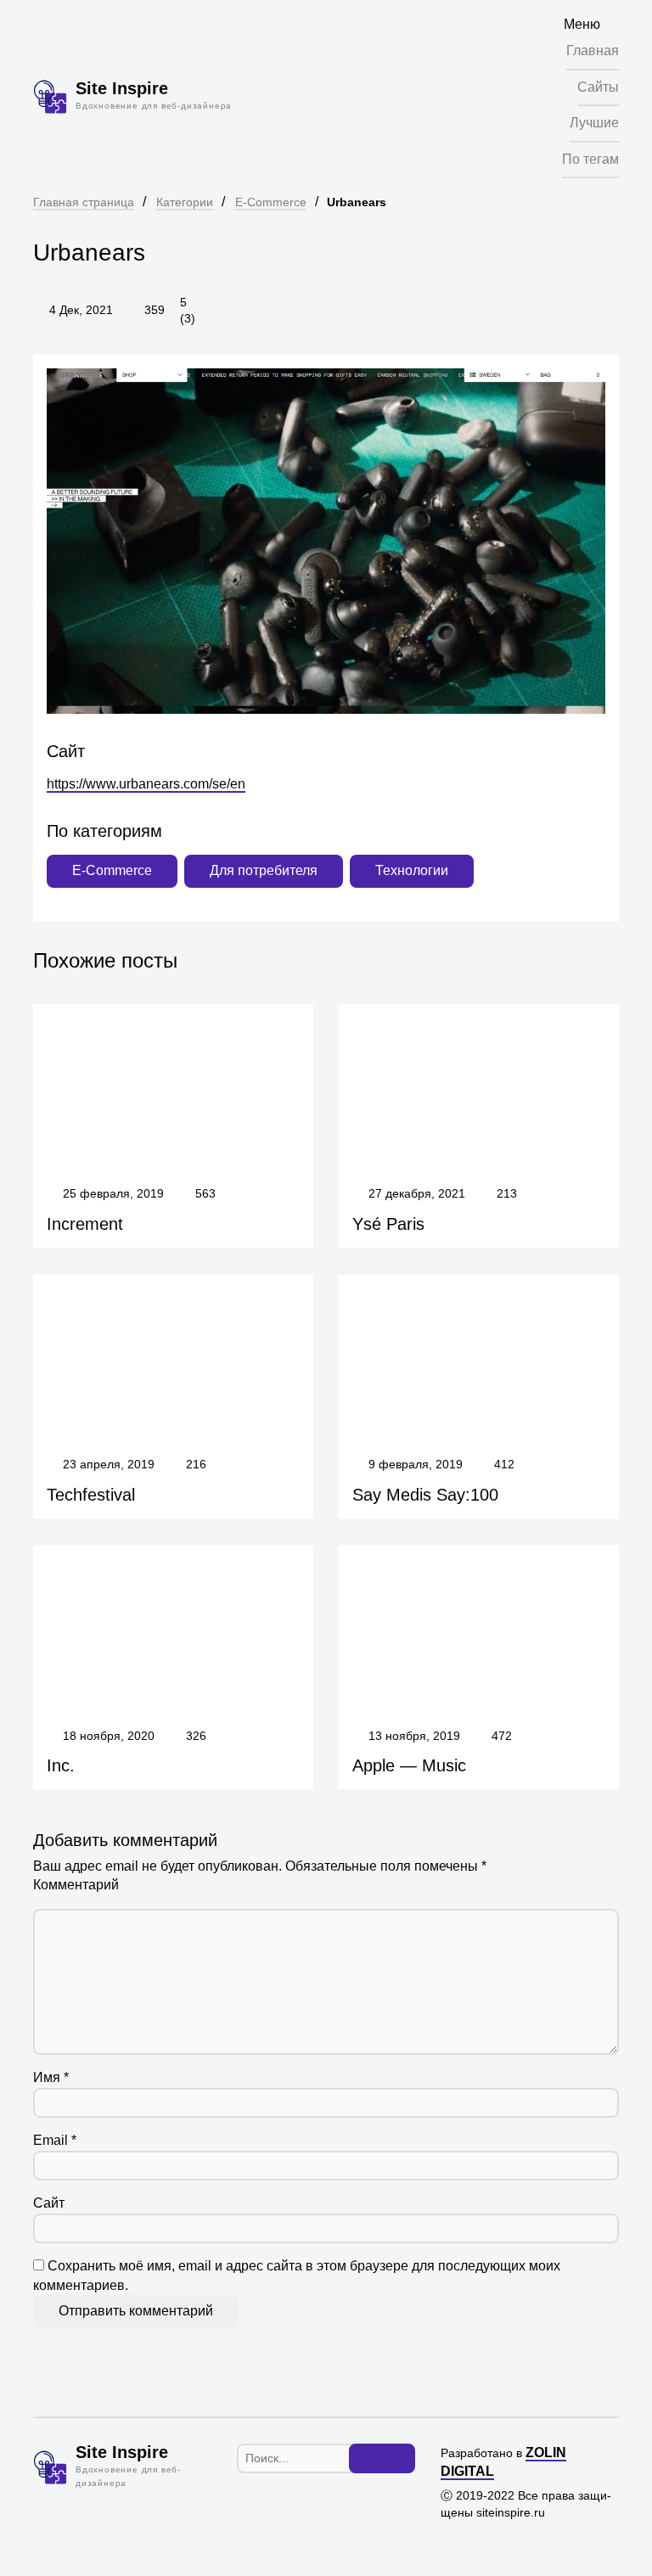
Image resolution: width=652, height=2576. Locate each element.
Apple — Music (409, 1765)
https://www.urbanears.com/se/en (146, 784)
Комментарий (76, 1885)
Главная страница (84, 202)
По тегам (590, 159)
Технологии (412, 870)
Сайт (49, 2203)
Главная (593, 51)
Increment (85, 1224)
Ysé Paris (388, 1224)
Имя (51, 2077)
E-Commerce (271, 202)
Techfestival (91, 1495)
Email (55, 2140)
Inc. (61, 1765)
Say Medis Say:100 (425, 1495)
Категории (185, 202)
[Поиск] (382, 2459)
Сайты (598, 87)
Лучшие (594, 123)
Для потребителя (264, 870)
